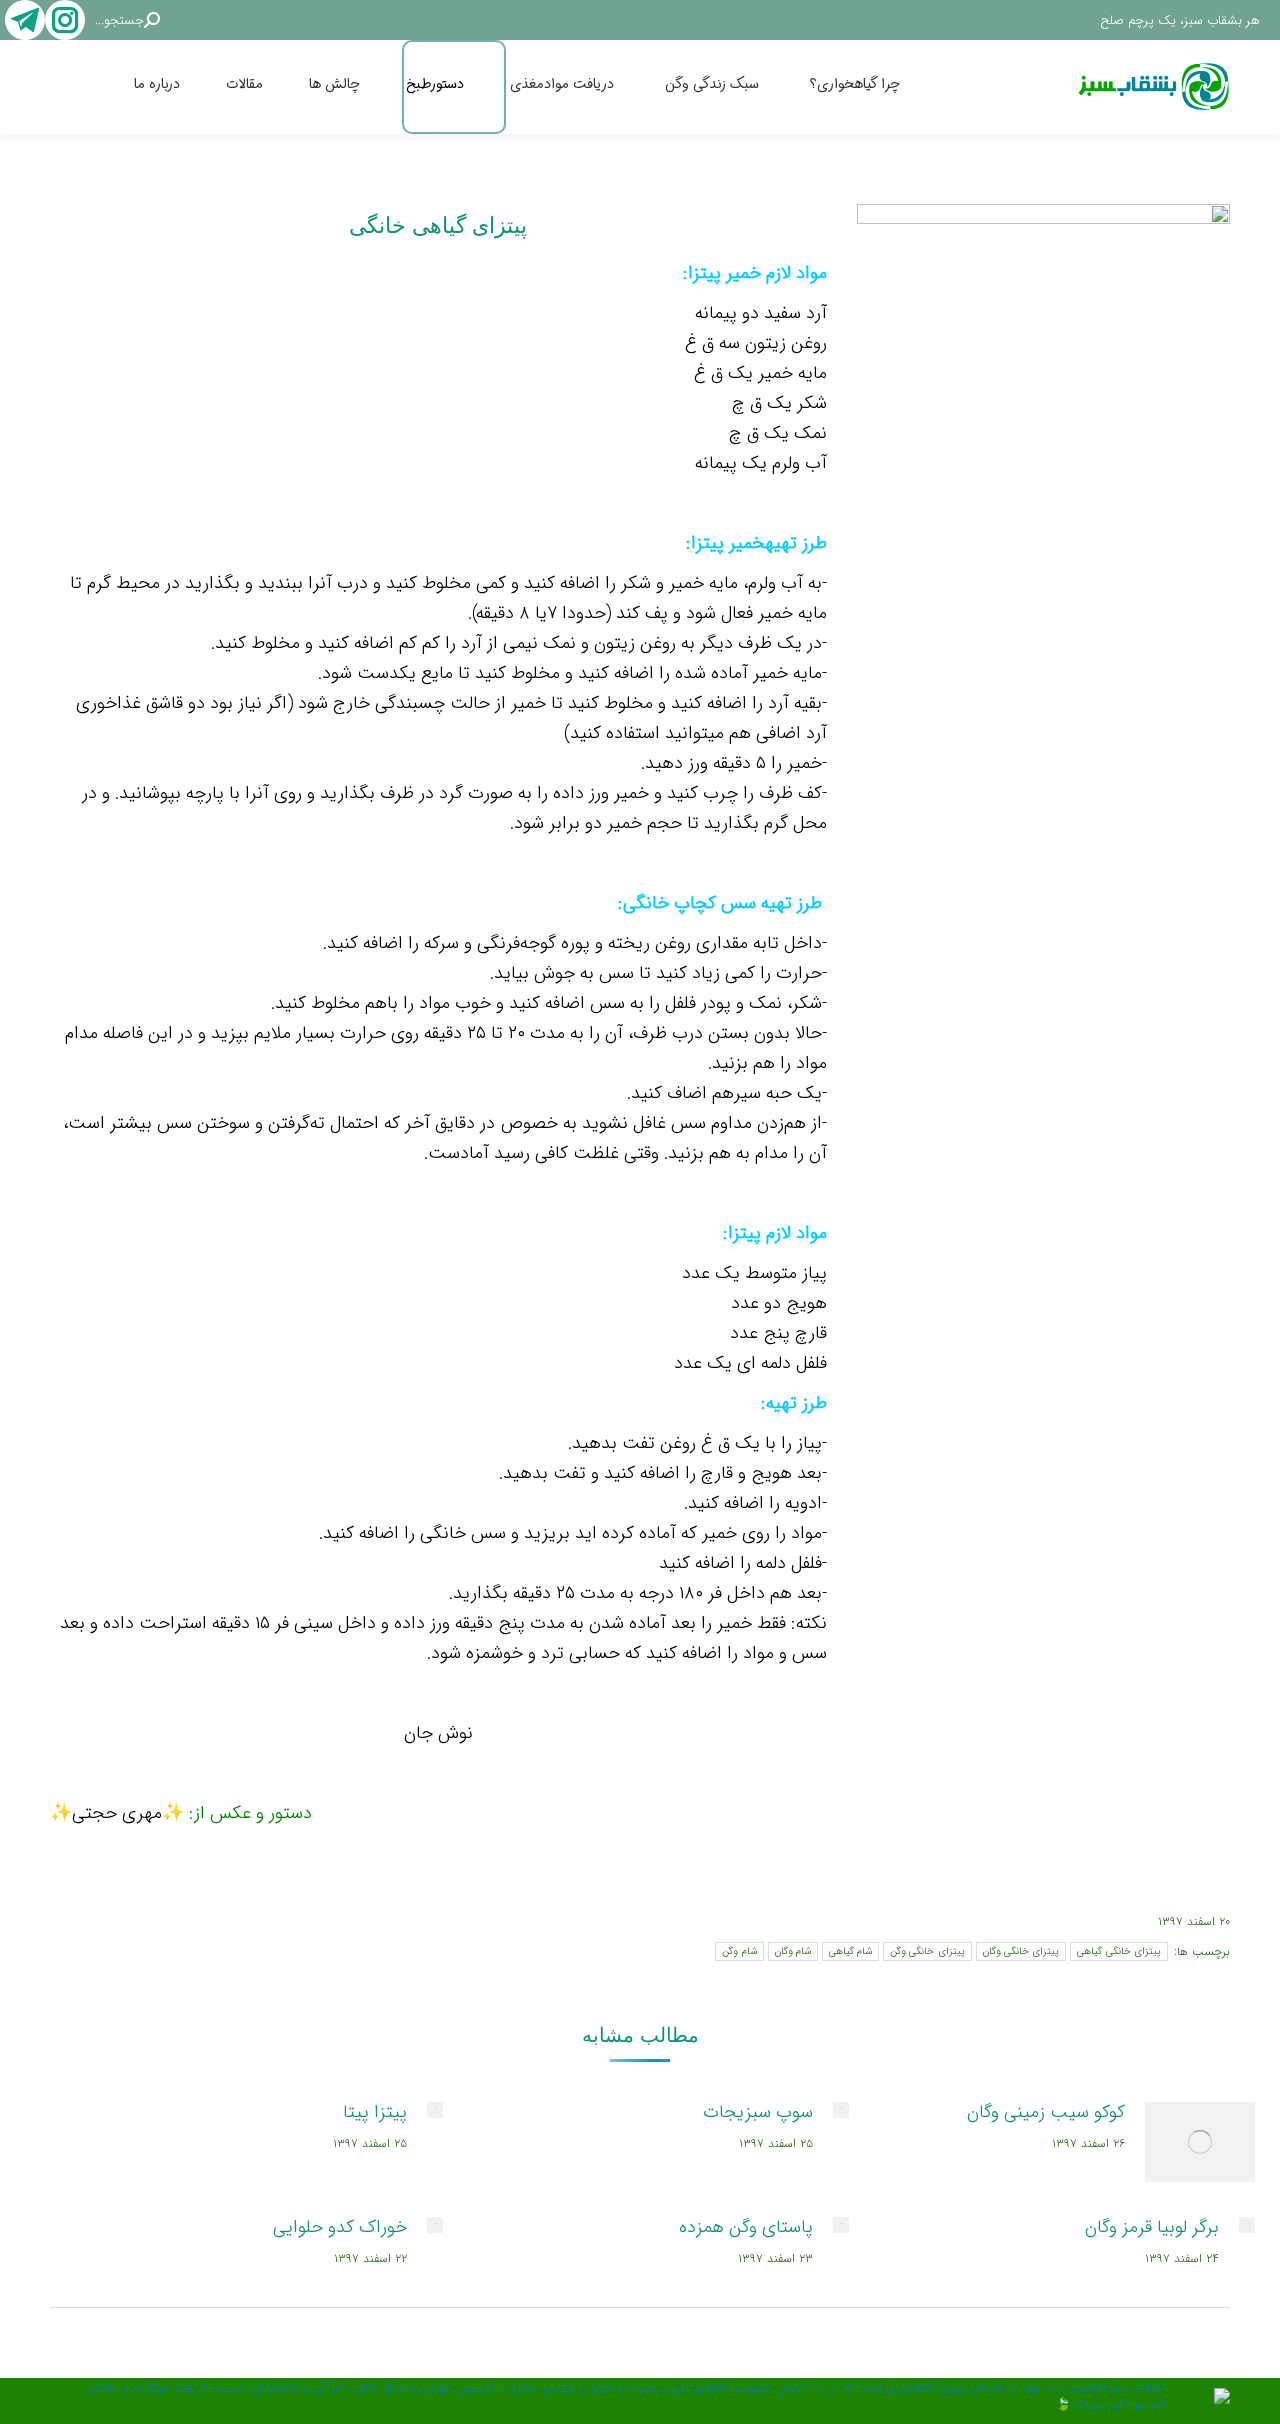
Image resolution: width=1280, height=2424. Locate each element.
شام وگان (793, 1951)
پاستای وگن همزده (746, 2227)
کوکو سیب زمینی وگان (1046, 2112)
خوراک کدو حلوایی (340, 2227)
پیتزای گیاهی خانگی (438, 225)
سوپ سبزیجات (758, 2112)
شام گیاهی (850, 1951)
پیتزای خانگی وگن (927, 1951)
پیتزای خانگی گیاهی (1119, 1951)
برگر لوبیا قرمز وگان (1152, 2227)
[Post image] (1200, 2142)
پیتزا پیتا (375, 2112)
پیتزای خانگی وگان (1021, 1951)
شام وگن (739, 1951)
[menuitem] (876, 87)
